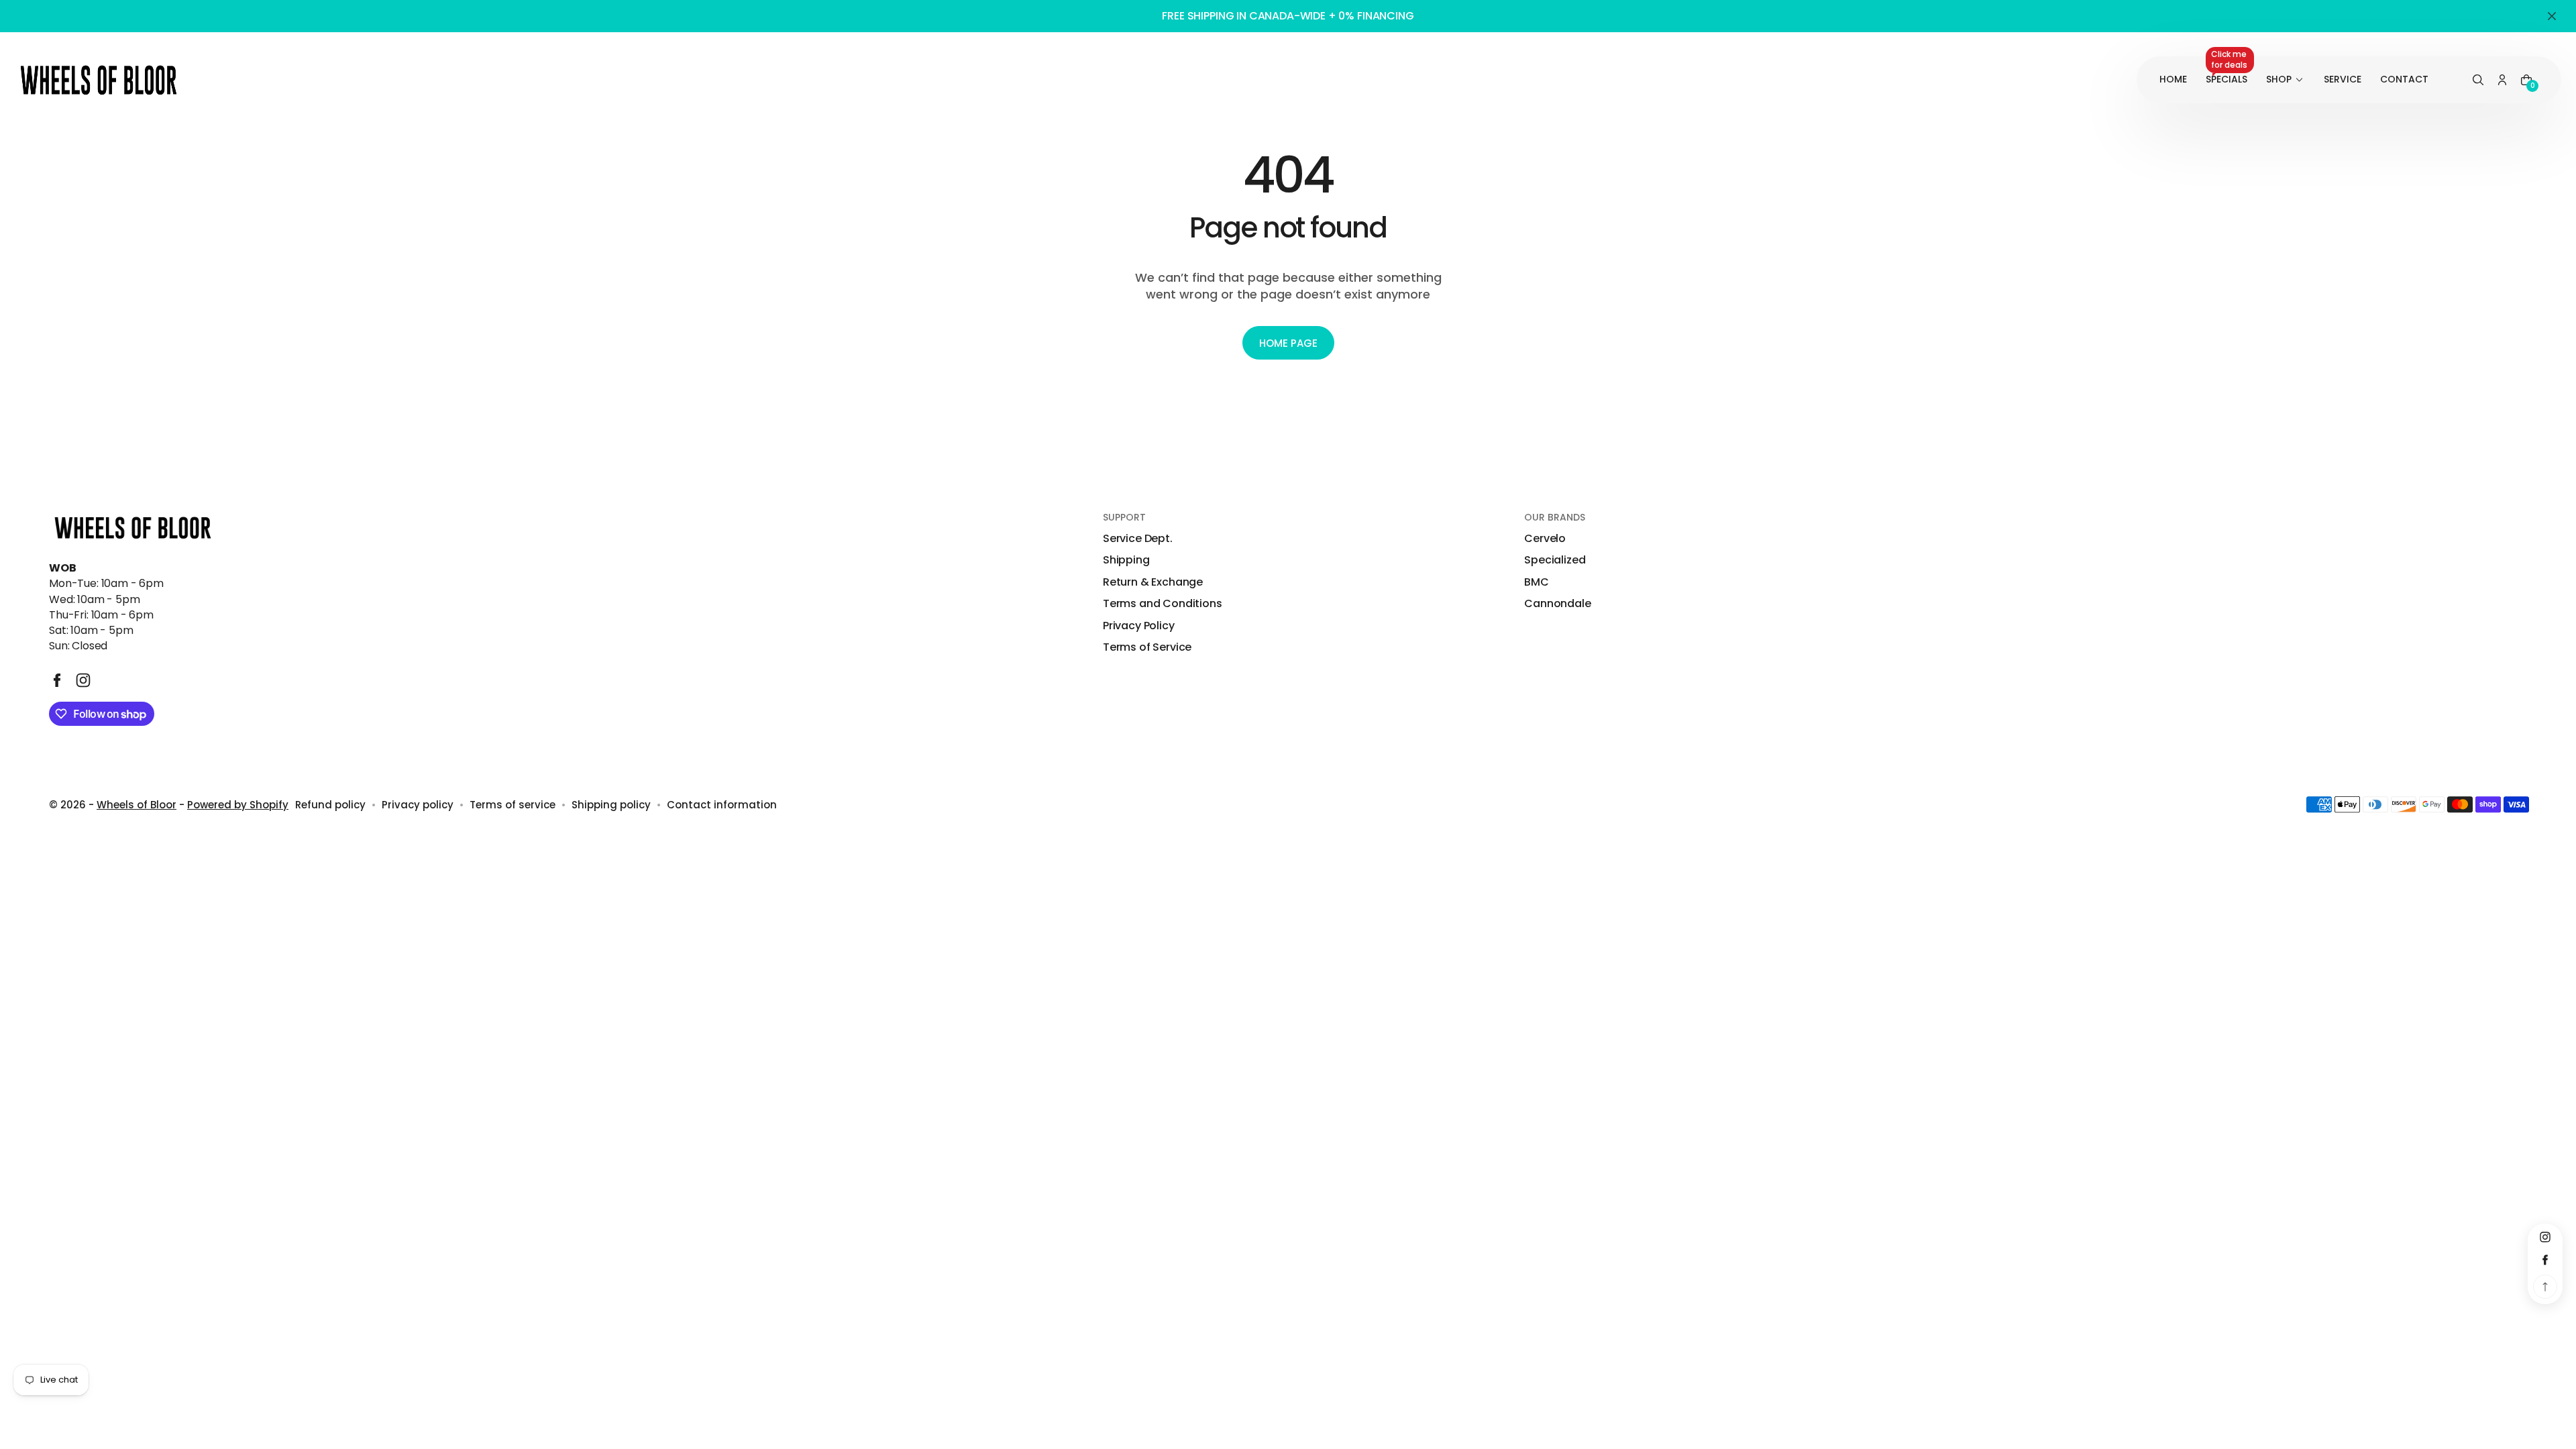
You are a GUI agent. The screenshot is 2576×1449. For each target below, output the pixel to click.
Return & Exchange (1153, 582)
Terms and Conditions (1163, 604)
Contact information (722, 805)
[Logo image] (99, 80)
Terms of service (513, 805)
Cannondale (1557, 604)
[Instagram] (83, 680)
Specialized (1555, 560)
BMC (1537, 582)
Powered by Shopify (238, 805)
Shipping (1126, 560)
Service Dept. (1138, 539)
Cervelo (1545, 539)
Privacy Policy (1139, 626)
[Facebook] (57, 680)
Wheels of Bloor (137, 805)
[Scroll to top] (2545, 1287)
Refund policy (330, 805)
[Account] (2502, 80)
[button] (2478, 80)
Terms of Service (1147, 647)
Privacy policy (418, 805)
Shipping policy (611, 805)
